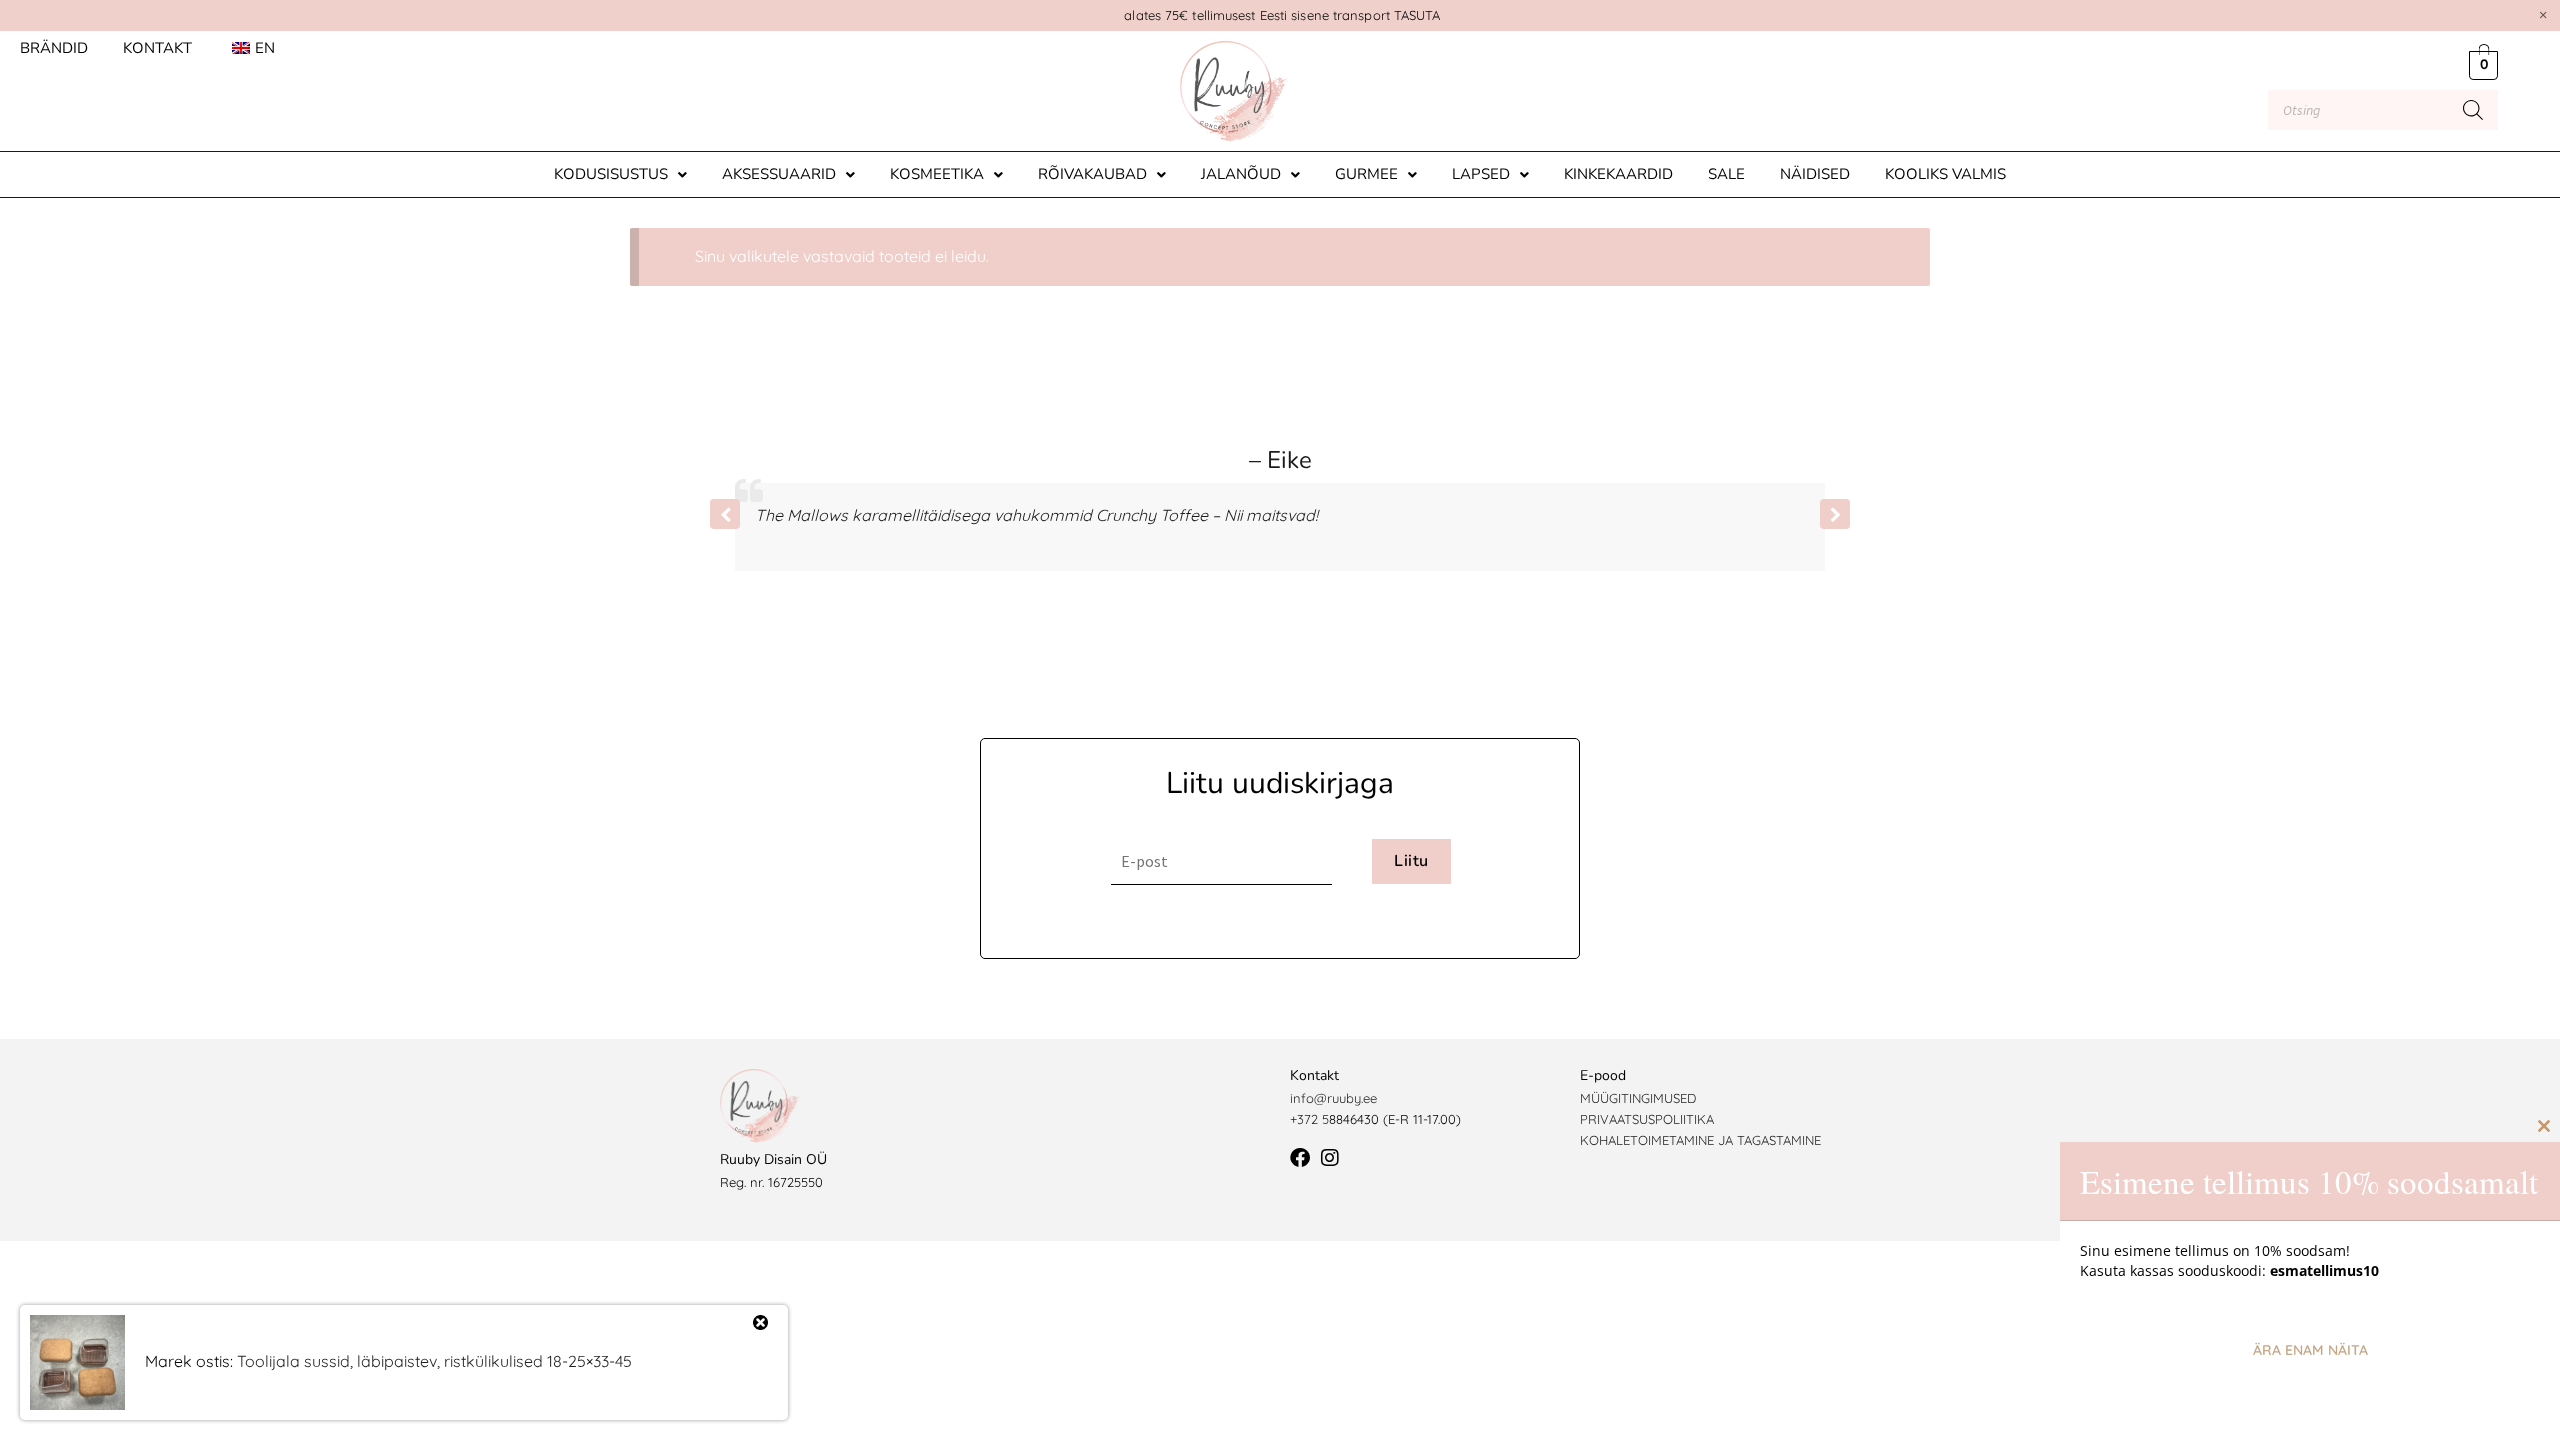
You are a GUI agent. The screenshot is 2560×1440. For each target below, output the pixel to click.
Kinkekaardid (1618, 174)
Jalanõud (1241, 174)
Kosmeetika (937, 174)
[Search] (2473, 110)
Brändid (54, 48)
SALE (1726, 174)
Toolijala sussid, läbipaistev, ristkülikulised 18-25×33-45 (434, 1361)
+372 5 (1309, 1119)
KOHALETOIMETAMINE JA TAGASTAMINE (1700, 1140)
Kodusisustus (611, 174)
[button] (620, 174)
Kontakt (157, 48)
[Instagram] (1330, 1158)
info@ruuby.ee (1333, 1098)
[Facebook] (1300, 1158)
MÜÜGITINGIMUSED (1638, 1098)
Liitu (1411, 861)
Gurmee (1366, 174)
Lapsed (1481, 174)
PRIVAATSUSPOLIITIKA (1647, 1119)
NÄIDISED (1815, 174)
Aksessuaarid (779, 174)
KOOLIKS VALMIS (1945, 174)
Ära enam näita (2310, 1350)
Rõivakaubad (1092, 174)
